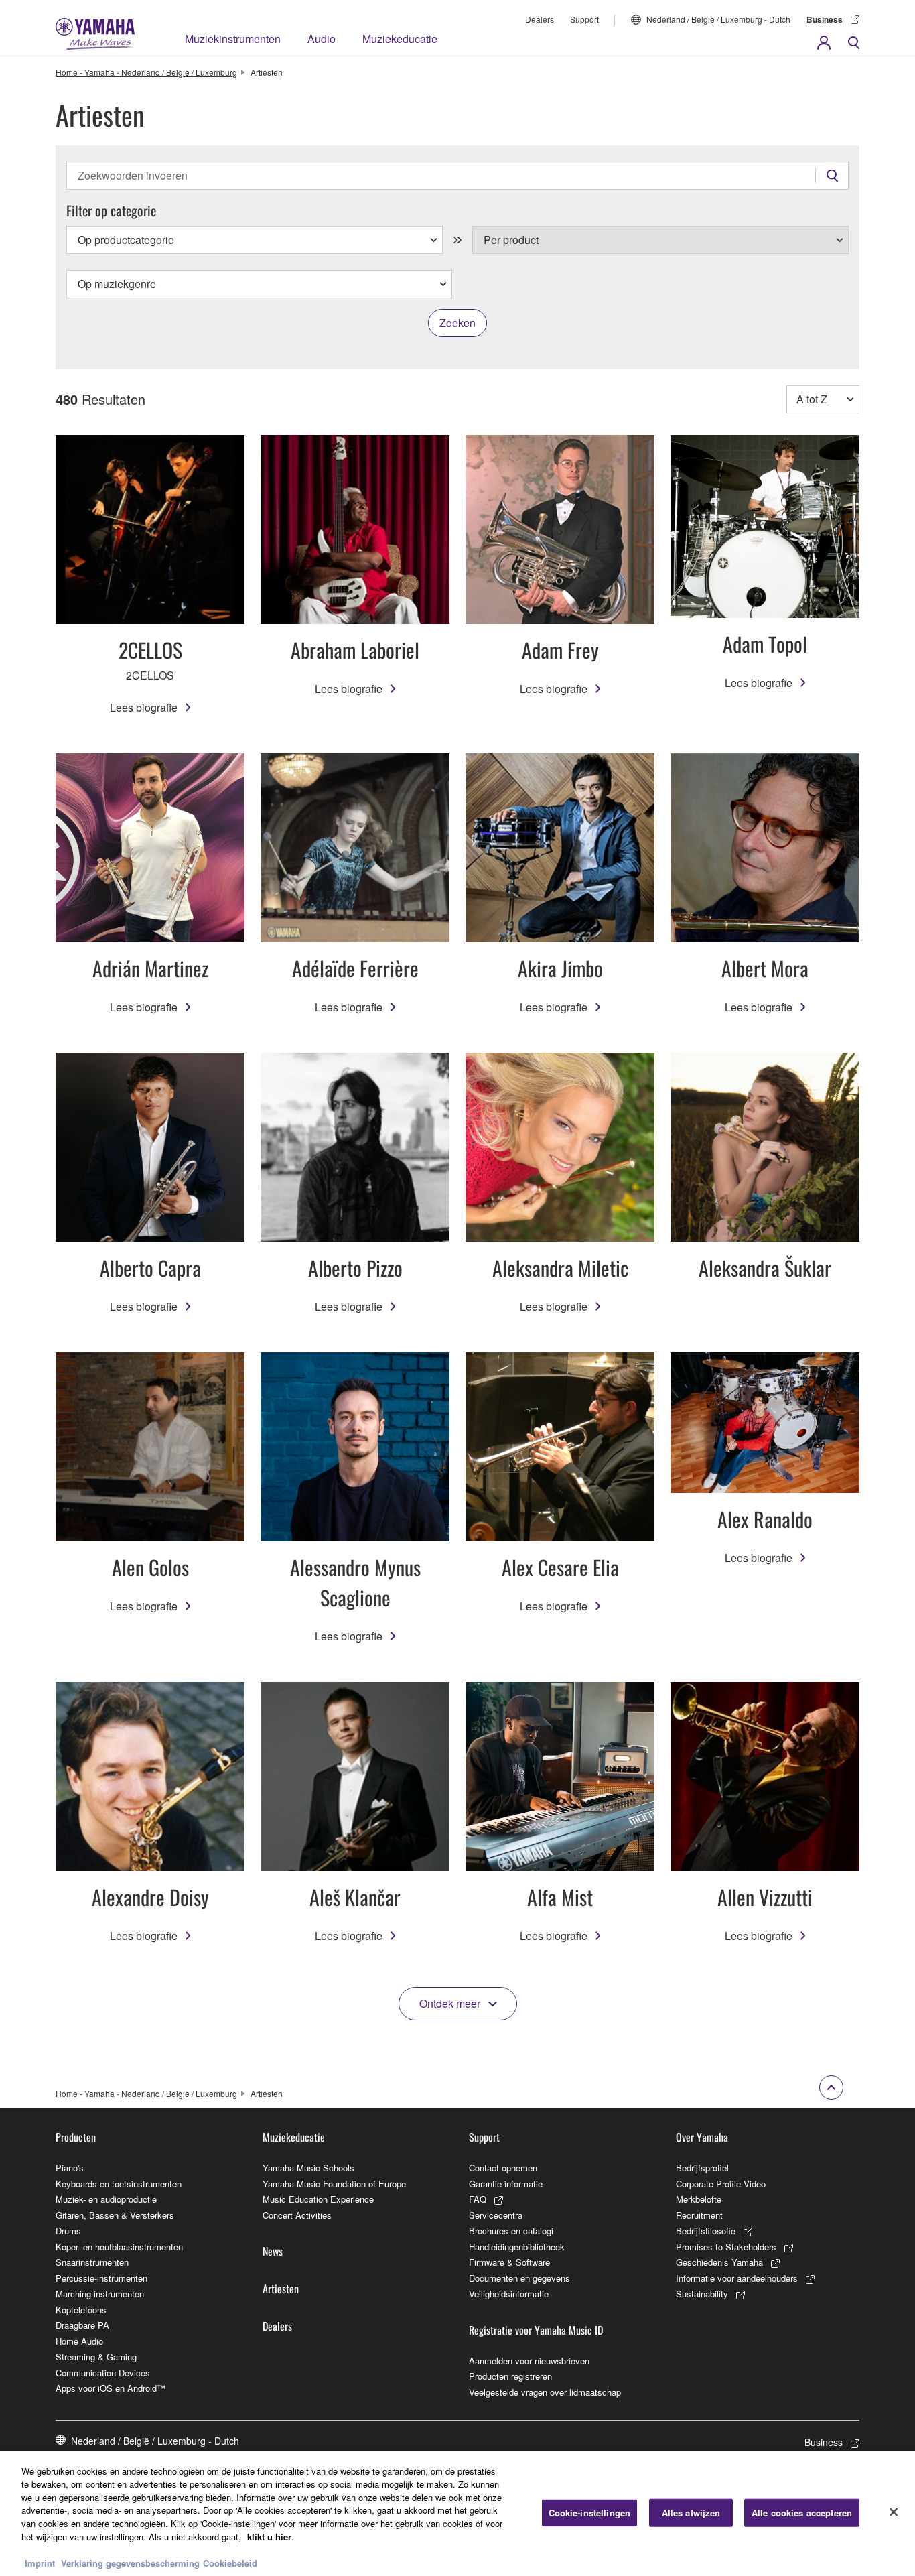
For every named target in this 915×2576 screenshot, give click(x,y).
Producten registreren (510, 2376)
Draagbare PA (82, 2325)
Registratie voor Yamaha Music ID (536, 2330)
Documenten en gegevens (519, 2278)
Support (584, 19)
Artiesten (281, 2289)
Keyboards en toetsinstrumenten (119, 2184)
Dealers (540, 19)
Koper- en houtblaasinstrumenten (119, 2247)
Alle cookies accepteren (802, 2513)
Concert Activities (297, 2215)
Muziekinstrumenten (233, 39)
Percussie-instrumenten (101, 2278)
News (273, 2251)
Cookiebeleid (230, 2562)
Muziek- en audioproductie (106, 2199)
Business (825, 19)
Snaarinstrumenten (92, 2262)
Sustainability (702, 2294)
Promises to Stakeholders (726, 2247)
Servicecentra (496, 2215)
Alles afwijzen (691, 2513)
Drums (68, 2231)
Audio (322, 39)
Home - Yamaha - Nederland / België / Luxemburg (146, 72)
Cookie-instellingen (589, 2513)
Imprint (40, 2562)
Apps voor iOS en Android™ (111, 2388)
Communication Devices (103, 2373)
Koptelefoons (81, 2310)
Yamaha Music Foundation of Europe (334, 2184)
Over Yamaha (702, 2137)
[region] (457, 2514)
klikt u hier (269, 2536)
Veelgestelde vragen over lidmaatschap (545, 2392)
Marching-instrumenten (100, 2294)
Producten (76, 2137)
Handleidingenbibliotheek (517, 2247)
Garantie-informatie (506, 2184)
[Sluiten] (894, 2512)
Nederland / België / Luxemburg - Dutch (718, 19)
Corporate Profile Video (721, 2184)
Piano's (70, 2168)
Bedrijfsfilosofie (706, 2231)
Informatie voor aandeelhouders (737, 2278)
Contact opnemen (503, 2168)
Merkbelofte (699, 2199)
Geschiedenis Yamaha (719, 2262)
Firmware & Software (509, 2262)
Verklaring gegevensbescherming (130, 2562)
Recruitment (699, 2215)
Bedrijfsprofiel (702, 2168)
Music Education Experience (318, 2199)
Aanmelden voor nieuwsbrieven (529, 2361)
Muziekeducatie (400, 39)
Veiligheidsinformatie (509, 2294)
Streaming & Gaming (96, 2357)
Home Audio (79, 2341)
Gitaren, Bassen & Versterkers (115, 2215)
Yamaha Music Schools (308, 2168)
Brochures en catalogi (511, 2231)
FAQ (478, 2199)
